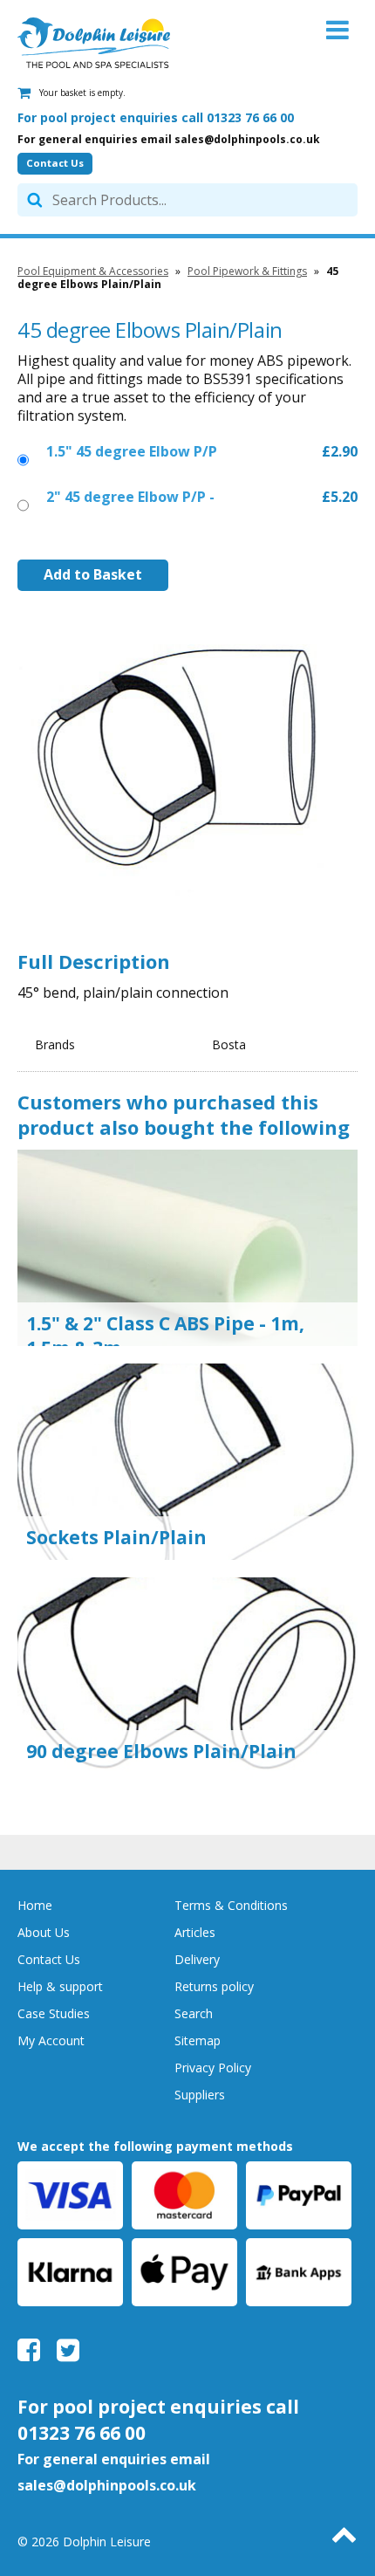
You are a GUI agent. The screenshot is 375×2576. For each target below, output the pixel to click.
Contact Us (55, 163)
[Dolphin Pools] (94, 43)
